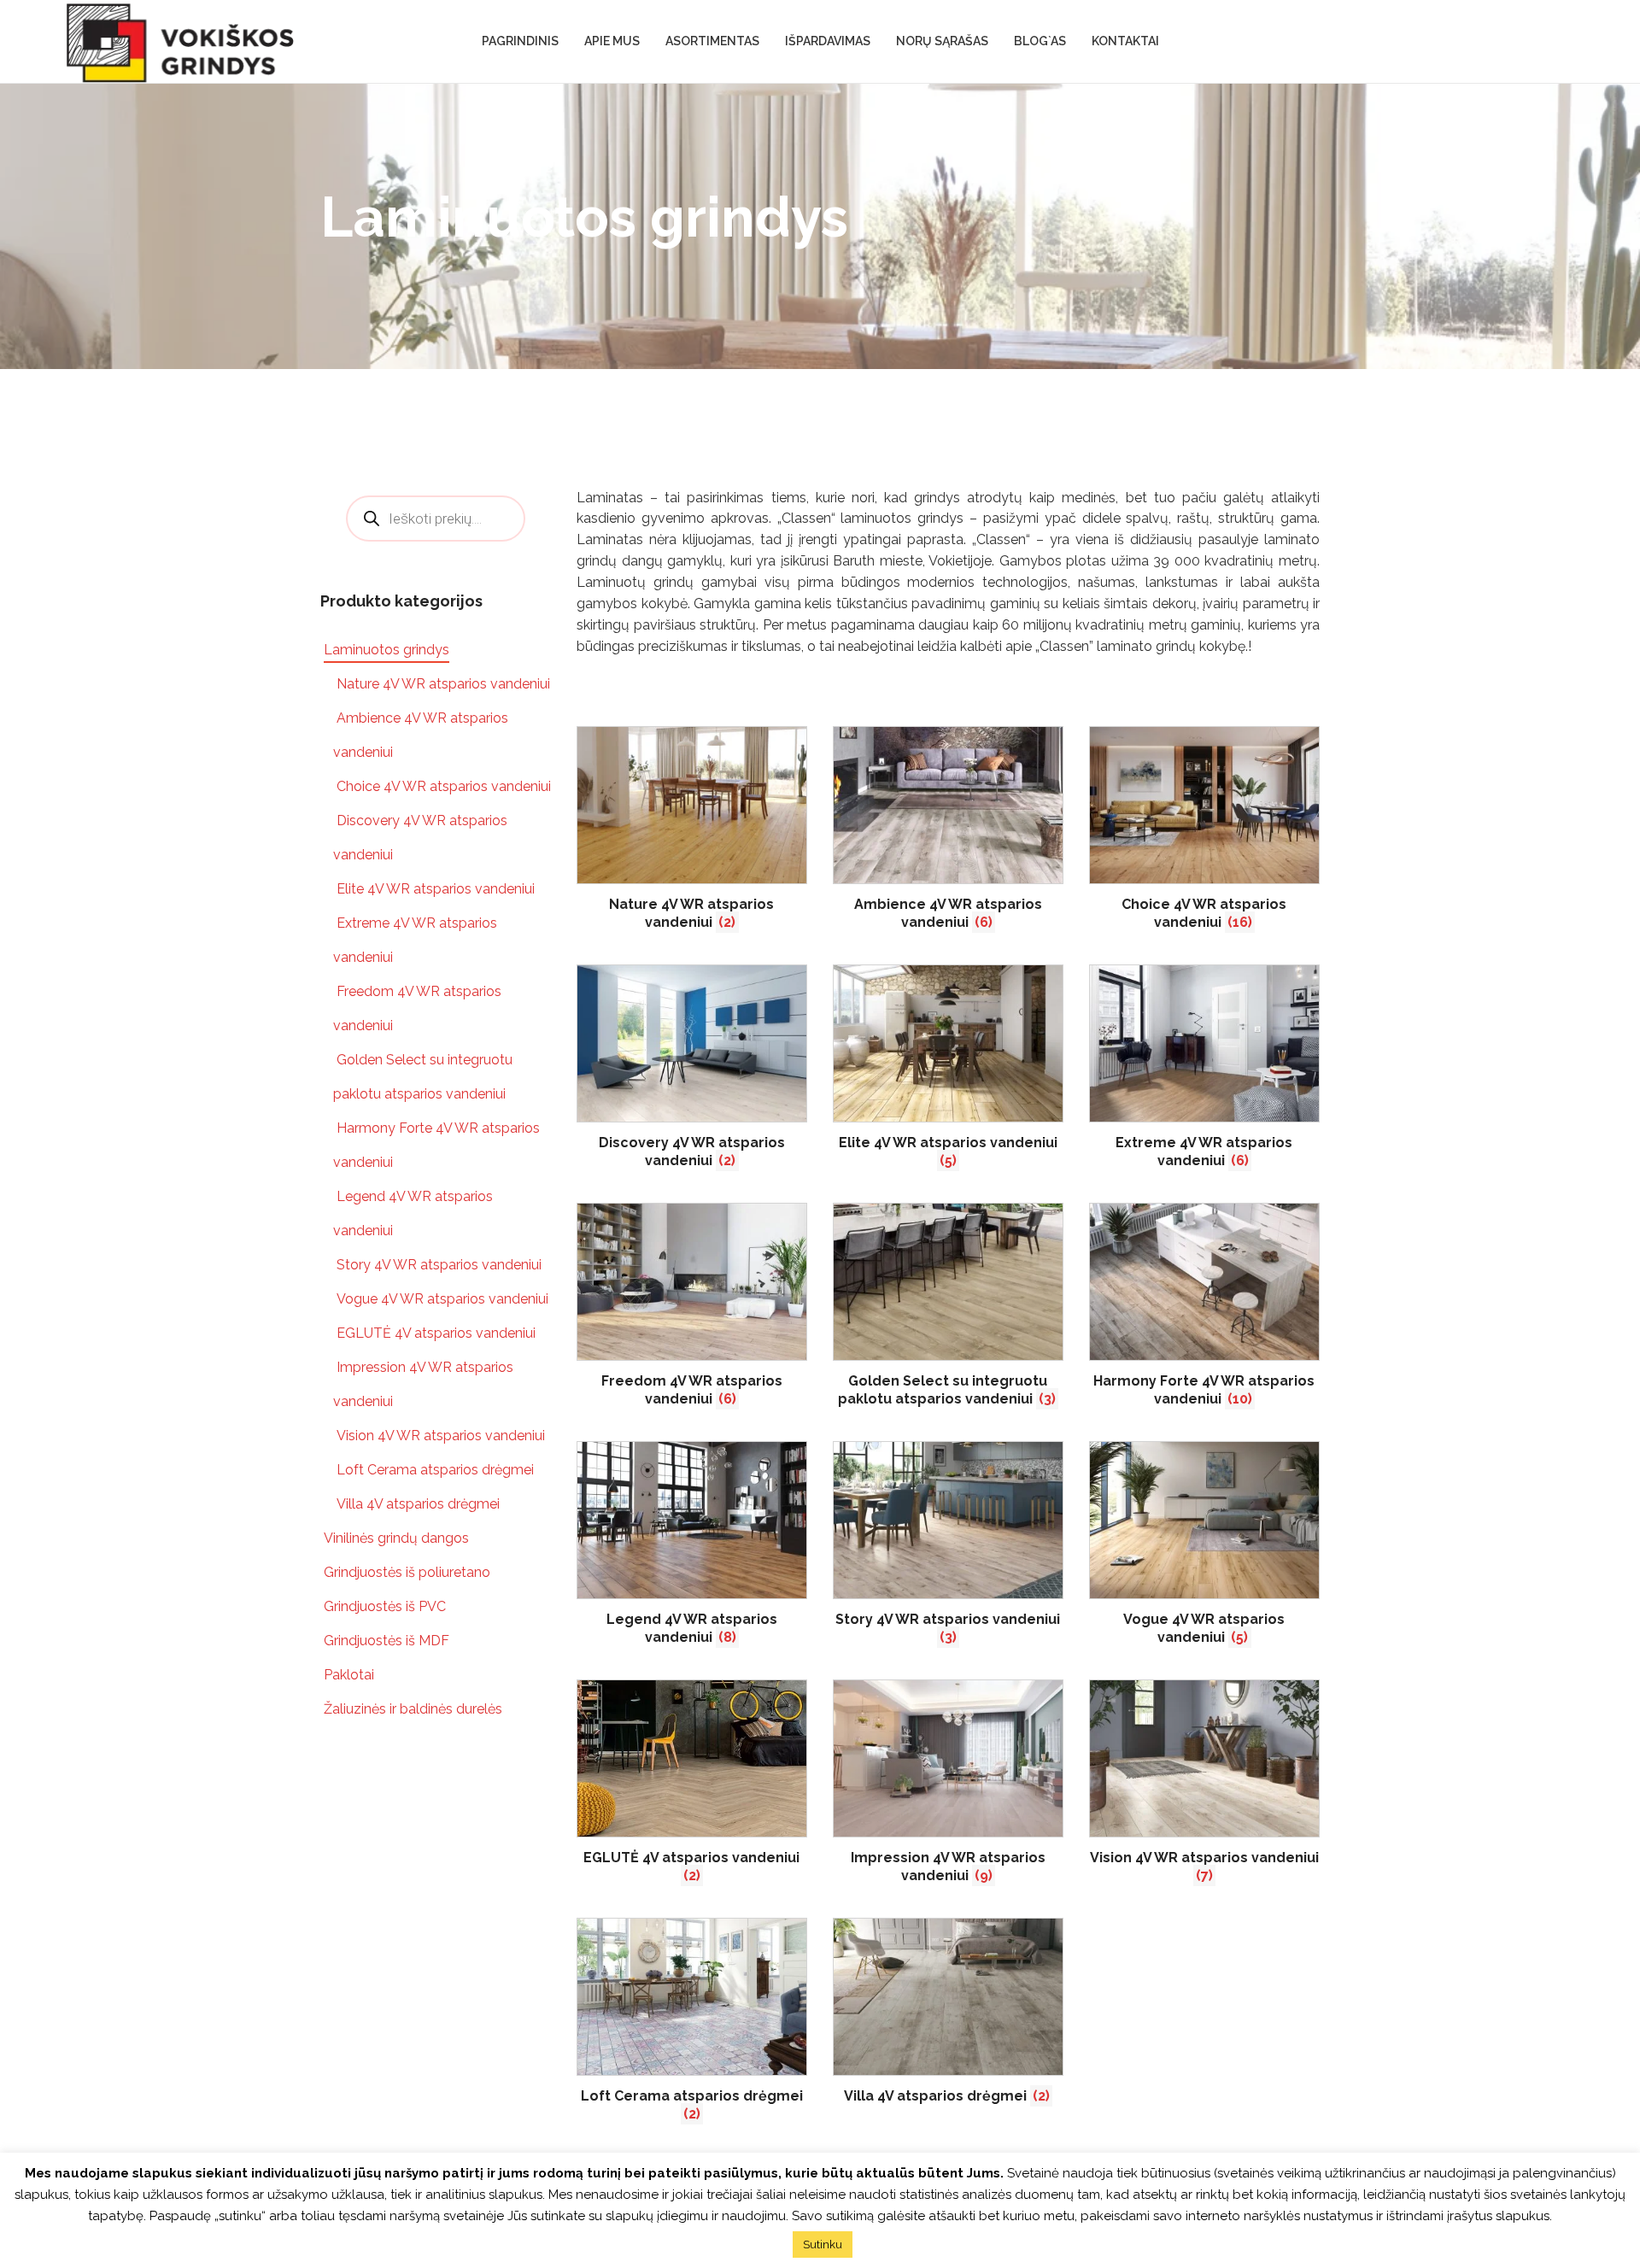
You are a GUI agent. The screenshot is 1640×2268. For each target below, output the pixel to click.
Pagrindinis (520, 41)
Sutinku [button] (823, 2245)
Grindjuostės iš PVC (385, 1606)
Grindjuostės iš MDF (387, 1641)
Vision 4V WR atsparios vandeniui (441, 1436)
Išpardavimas (828, 41)
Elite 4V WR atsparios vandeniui (436, 889)
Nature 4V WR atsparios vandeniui (443, 684)
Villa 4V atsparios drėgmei (418, 1504)
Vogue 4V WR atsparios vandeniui (442, 1299)
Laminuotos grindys (387, 650)
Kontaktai (1125, 41)
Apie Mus (612, 41)
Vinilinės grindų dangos (396, 1538)
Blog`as (1040, 41)
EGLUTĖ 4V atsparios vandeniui (436, 1333)
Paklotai (349, 1675)
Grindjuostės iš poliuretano (407, 1572)
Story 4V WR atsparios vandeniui (439, 1265)
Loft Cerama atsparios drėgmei (435, 1470)
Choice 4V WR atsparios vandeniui (444, 786)
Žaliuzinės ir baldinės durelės (413, 1709)
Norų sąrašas (942, 41)
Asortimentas (712, 41)
